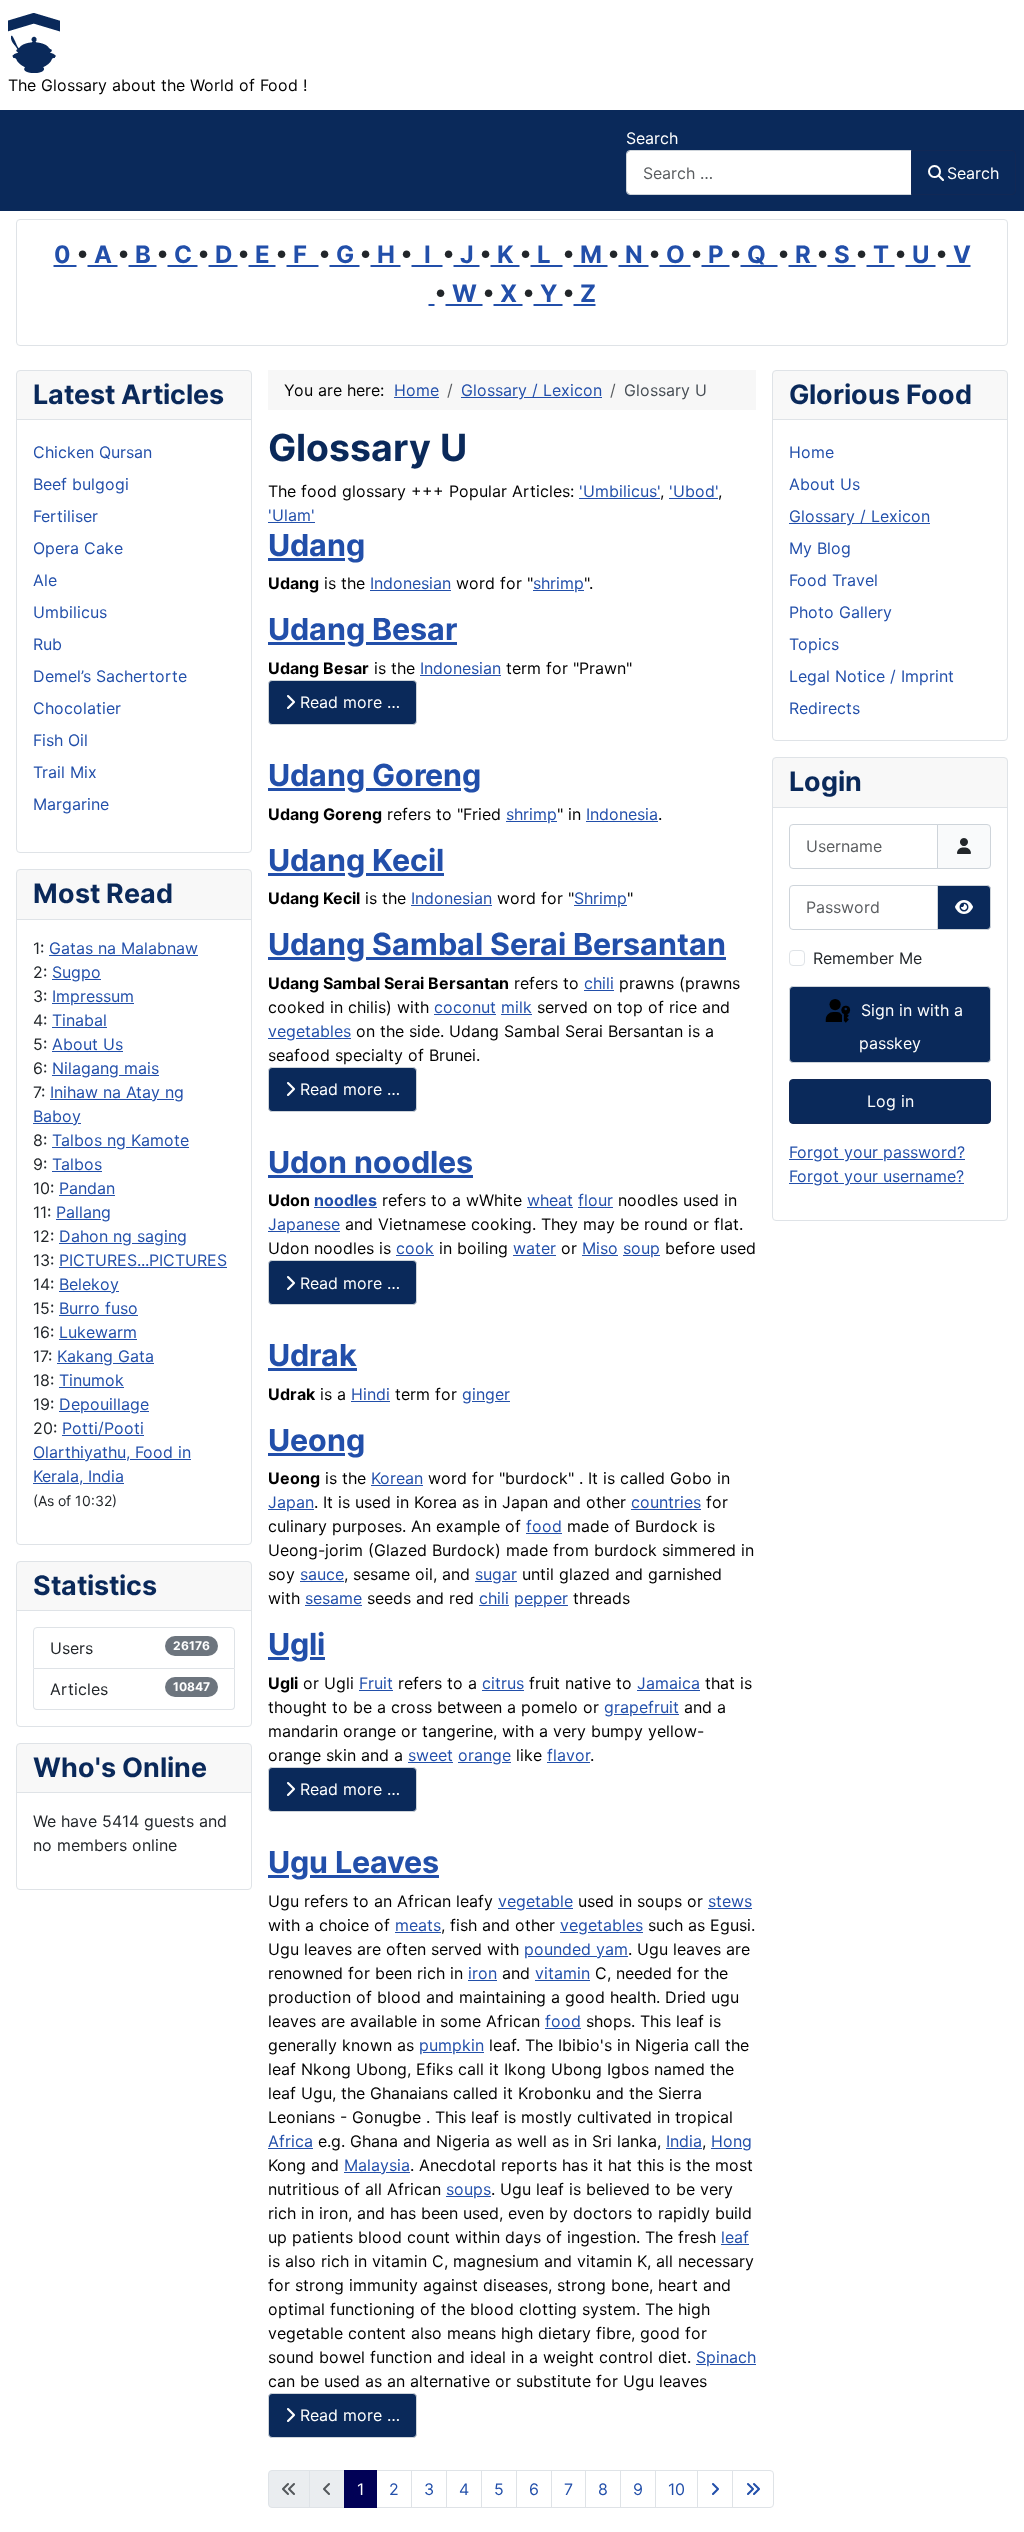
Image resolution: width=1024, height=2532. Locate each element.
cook (415, 1248)
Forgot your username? (876, 1176)
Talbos (77, 1164)
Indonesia (622, 814)
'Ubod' (693, 491)
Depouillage (104, 1404)
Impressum (93, 996)
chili (599, 983)
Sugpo (76, 972)
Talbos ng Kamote (120, 1140)
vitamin (562, 1973)
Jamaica (668, 1683)
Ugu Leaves (353, 1862)
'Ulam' (291, 515)
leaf (735, 2237)
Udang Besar (362, 629)
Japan (291, 1502)
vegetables (309, 1031)
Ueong (316, 1440)
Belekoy (89, 1284)
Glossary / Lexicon (859, 516)
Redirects (824, 708)
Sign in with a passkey (909, 1027)
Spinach (726, 2357)
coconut (465, 1007)
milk (516, 1007)
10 (676, 2489)
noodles (345, 1200)
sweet (430, 1755)
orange (484, 1755)
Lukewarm (98, 1332)
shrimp (558, 583)
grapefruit (641, 1707)
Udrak (312, 1355)
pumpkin (451, 2045)
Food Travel (833, 580)
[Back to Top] (989, 2495)
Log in (890, 1101)
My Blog (820, 548)
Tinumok (91, 1380)
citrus (503, 1683)
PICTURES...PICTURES (143, 1260)
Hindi (370, 1394)
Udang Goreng (374, 775)
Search (652, 138)
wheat (550, 1200)
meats (418, 1925)
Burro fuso (98, 1308)
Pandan (87, 1188)
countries (666, 1502)
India (684, 2141)
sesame (333, 1598)
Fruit (376, 1683)
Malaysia (377, 2165)
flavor (568, 1755)
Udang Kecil (356, 860)
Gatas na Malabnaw (123, 948)
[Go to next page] (715, 2489)
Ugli (296, 1644)
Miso (600, 1248)
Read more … (347, 702)
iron (482, 1973)
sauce (322, 1574)
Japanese (304, 1224)
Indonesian (410, 583)
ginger (486, 1394)
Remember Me (867, 958)
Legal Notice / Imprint (871, 676)
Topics (814, 644)
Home (811, 452)
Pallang (83, 1212)
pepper (541, 1598)
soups (468, 2189)
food (544, 1526)
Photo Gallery (840, 612)
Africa (290, 2141)
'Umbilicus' (619, 491)
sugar (496, 1574)
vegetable (535, 1901)
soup (641, 1248)
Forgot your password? (877, 1152)
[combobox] (769, 172)
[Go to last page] (753, 2489)
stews (730, 1901)
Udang (316, 545)
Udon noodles (370, 1162)
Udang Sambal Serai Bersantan (497, 944)
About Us (87, 1044)
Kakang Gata (105, 1356)
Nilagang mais (105, 1068)
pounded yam (576, 1949)
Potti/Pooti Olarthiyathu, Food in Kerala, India (112, 1452)
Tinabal (79, 1020)
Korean (397, 1478)
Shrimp (600, 898)
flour (595, 1200)
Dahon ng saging (123, 1236)
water (534, 1248)
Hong (731, 2141)
